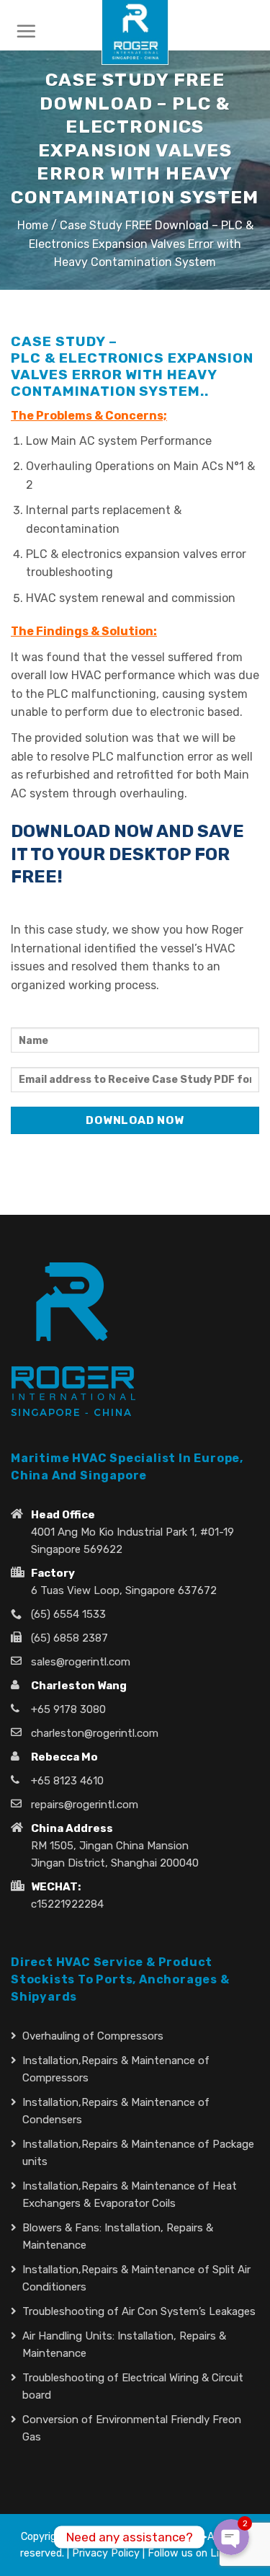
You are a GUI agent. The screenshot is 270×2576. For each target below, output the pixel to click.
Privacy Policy (106, 2553)
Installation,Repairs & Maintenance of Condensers (116, 2111)
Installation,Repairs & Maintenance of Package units (138, 2153)
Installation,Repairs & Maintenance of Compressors (116, 2069)
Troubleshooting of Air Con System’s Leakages (139, 2311)
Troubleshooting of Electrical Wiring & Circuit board (133, 2386)
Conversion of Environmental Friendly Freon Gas (132, 2428)
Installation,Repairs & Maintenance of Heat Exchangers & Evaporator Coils (130, 2195)
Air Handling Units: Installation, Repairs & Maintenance (124, 2345)
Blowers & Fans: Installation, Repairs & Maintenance (118, 2236)
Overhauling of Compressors (93, 2036)
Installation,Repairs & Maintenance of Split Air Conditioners (136, 2278)
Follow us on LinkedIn (199, 2553)
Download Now (135, 1120)
